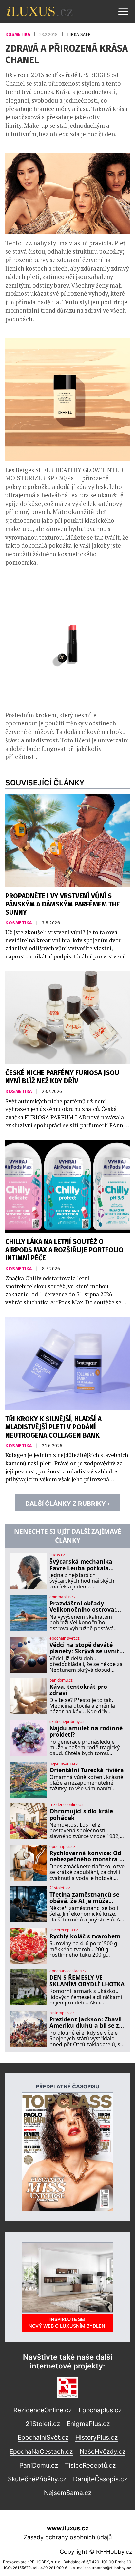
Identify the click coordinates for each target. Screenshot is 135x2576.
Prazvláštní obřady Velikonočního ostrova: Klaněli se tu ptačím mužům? (83, 1607)
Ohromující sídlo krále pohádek (81, 1814)
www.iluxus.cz (68, 2528)
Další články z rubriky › (67, 1504)
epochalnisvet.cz (65, 1638)
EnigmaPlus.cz (88, 2424)
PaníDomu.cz (39, 2465)
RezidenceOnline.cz (43, 2410)
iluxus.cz (57, 1555)
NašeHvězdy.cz (103, 2451)
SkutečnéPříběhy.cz (37, 2479)
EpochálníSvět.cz (43, 2437)
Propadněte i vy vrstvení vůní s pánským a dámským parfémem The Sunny (63, 904)
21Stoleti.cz (43, 2424)
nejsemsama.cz (64, 1764)
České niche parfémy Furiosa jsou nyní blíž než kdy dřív (62, 1077)
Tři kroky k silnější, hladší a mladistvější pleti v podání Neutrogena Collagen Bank (53, 1427)
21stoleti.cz (60, 1888)
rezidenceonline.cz (67, 1805)
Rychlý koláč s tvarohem (85, 1936)
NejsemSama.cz (68, 2493)
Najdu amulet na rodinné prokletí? (86, 1731)
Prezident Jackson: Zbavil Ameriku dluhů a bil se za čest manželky (86, 2023)
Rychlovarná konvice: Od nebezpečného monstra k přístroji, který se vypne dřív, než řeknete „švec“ (86, 1856)
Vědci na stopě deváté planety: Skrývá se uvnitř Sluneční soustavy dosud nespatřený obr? (86, 1648)
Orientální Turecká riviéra (87, 1770)
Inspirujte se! (67, 2323)
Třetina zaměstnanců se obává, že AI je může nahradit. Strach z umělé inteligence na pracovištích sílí (85, 1898)
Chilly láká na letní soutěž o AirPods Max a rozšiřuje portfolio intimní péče (64, 1250)
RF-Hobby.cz (114, 2552)
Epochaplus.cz (100, 2410)
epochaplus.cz (62, 1847)
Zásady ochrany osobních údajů (68, 2537)
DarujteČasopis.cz (100, 2479)
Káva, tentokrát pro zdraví (78, 1690)
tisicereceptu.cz (64, 1930)
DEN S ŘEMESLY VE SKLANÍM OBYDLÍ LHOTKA (87, 1981)
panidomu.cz (61, 1680)
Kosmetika (18, 34)
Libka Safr (79, 34)
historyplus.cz (62, 2013)
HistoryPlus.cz (96, 2437)
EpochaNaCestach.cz (41, 2451)
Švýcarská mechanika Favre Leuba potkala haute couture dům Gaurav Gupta (81, 1565)
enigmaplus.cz (63, 1597)
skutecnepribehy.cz (67, 1722)
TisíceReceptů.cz (90, 2465)
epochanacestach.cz (68, 1971)
